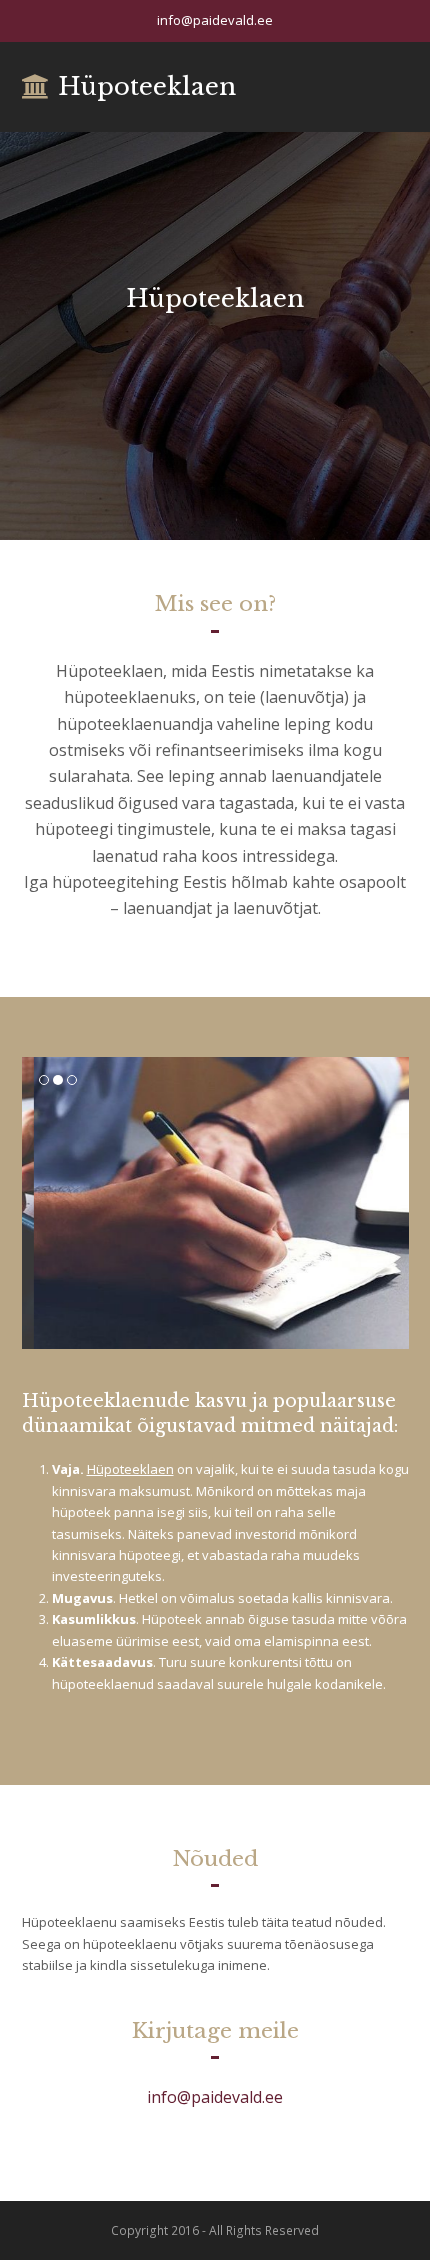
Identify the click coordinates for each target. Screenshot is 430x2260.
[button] (39, 1203)
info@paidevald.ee (215, 2097)
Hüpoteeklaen (147, 86)
